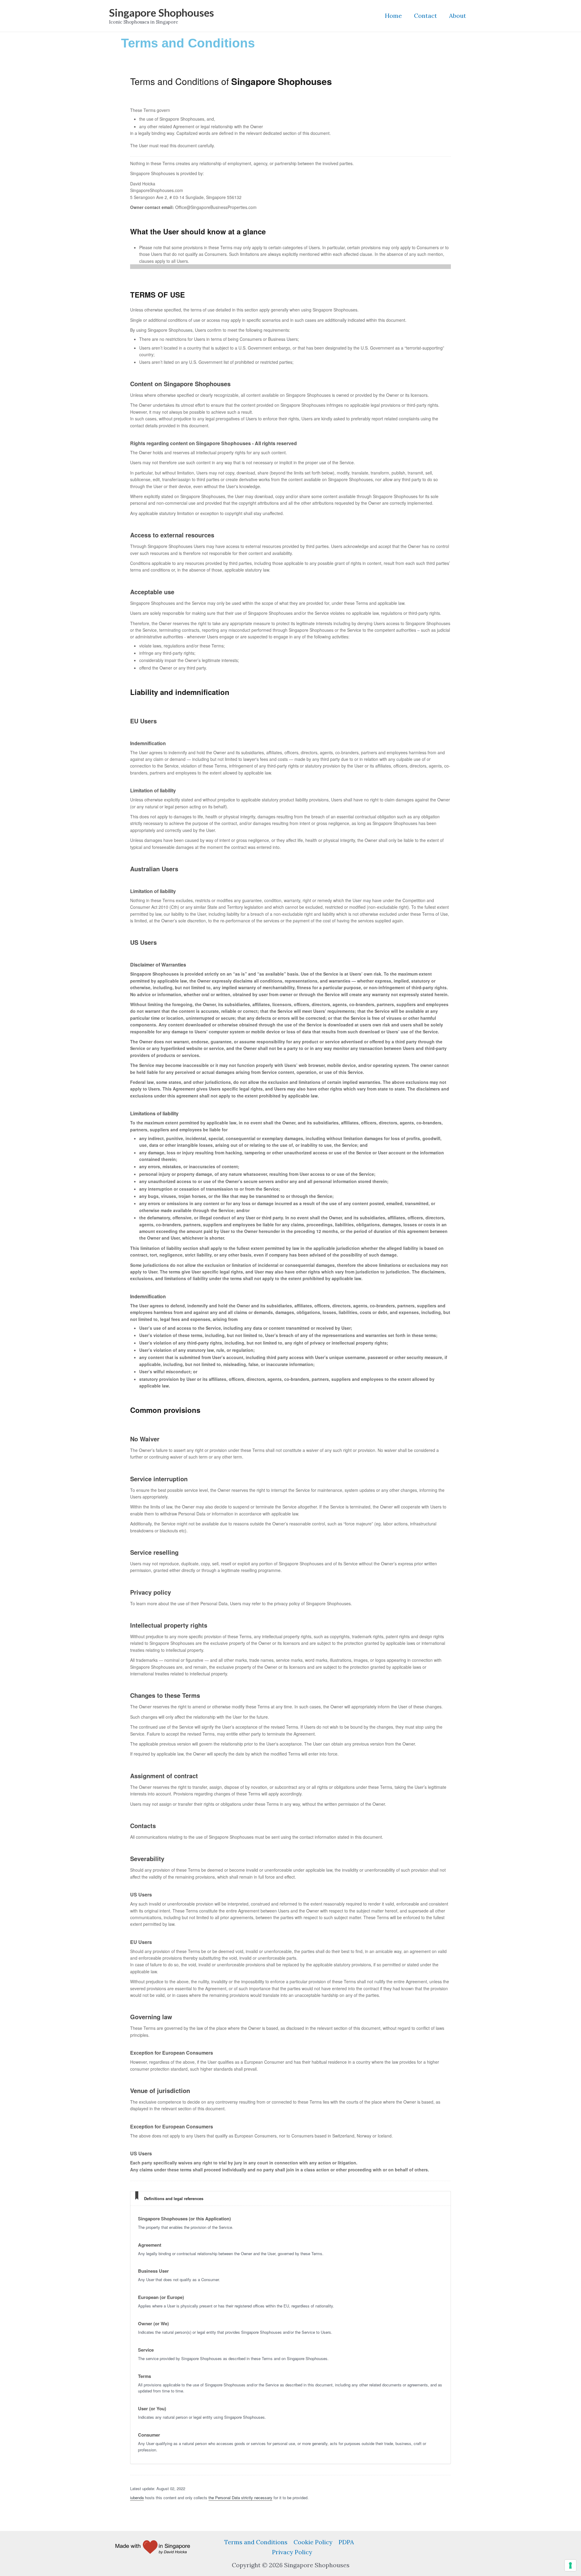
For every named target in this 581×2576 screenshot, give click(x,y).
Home (393, 16)
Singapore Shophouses (161, 12)
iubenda (137, 2498)
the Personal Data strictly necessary (240, 2498)
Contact (425, 16)
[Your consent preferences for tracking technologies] (570, 2565)
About (458, 16)
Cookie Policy (313, 2542)
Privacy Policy (292, 2552)
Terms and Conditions (256, 2542)
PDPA (346, 2542)
